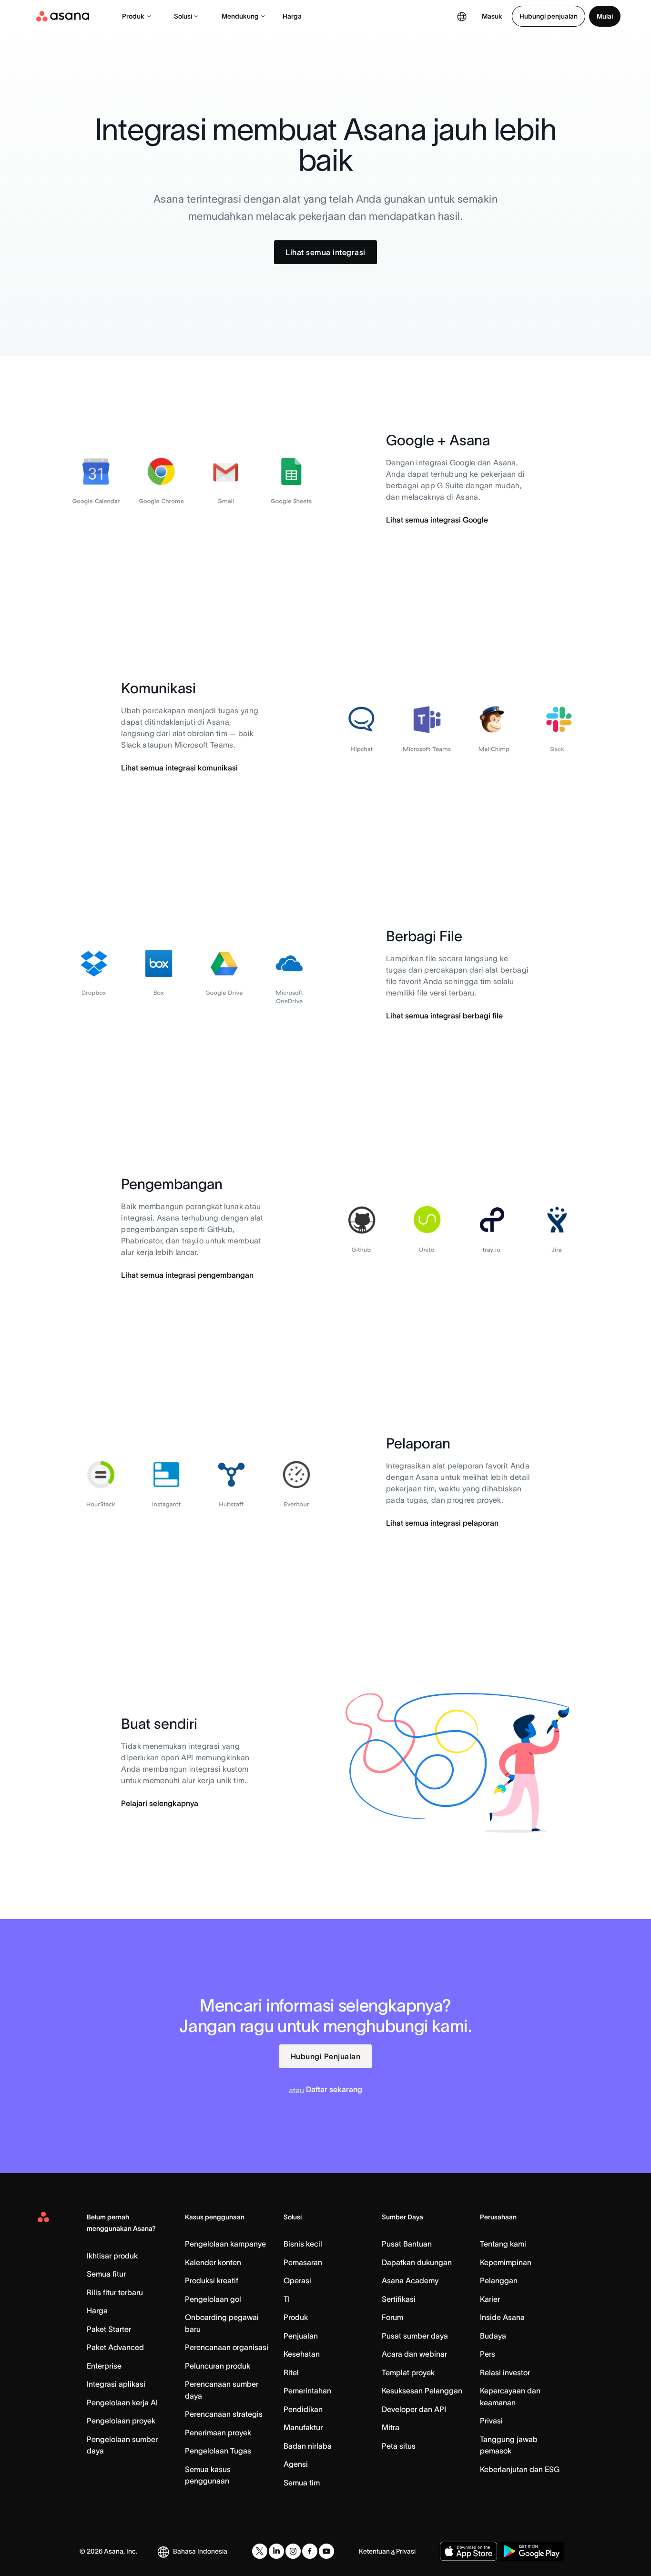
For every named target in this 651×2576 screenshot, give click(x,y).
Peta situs (399, 2446)
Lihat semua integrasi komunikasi (179, 768)
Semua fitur (106, 2274)
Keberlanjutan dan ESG (520, 2469)
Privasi (491, 2421)
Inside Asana (502, 2317)
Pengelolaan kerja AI (122, 2402)
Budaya (493, 2336)
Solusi (183, 16)
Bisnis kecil (303, 2244)
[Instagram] (293, 2551)
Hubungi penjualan (549, 16)
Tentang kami (503, 2244)
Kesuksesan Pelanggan (422, 2391)
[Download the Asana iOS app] (468, 2551)
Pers (488, 2354)
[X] (260, 2551)
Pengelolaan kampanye (225, 2244)
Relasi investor (505, 2372)
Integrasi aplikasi (116, 2384)
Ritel (291, 2372)
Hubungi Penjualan (326, 2056)
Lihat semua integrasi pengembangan (187, 1275)
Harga (292, 16)
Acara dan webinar (414, 2354)
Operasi (297, 2280)
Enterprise (104, 2366)
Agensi (296, 2464)
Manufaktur (303, 2427)
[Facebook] (310, 2551)
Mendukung (240, 16)
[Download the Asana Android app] (532, 2551)
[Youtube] (326, 2551)
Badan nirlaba (308, 2446)
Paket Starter (109, 2329)
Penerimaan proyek (218, 2432)
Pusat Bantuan (407, 2244)
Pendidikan (303, 2409)
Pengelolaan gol (213, 2299)
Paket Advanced (115, 2347)
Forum (392, 2317)
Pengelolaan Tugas (218, 2451)
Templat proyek (408, 2372)
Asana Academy (410, 2280)
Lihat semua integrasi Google (437, 520)
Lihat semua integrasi (325, 252)
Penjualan (301, 2336)
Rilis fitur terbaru (115, 2292)
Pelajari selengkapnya (160, 1803)
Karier (490, 2299)
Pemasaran (303, 2262)
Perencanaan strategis (224, 2414)
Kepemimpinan (506, 2262)
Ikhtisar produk (112, 2256)
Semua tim (302, 2483)
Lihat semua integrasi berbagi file (444, 1016)
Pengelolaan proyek (121, 2421)
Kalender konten (213, 2262)
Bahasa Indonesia (200, 2551)
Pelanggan (499, 2280)
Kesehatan (302, 2354)
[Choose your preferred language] (462, 16)
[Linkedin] (276, 2551)
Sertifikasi (399, 2299)
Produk (133, 16)
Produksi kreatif (212, 2280)
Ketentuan (374, 2551)
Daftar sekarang (334, 2089)
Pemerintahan (307, 2391)
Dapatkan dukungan (417, 2262)
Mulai (605, 16)
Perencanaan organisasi (227, 2347)
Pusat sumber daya (415, 2336)
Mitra (391, 2427)
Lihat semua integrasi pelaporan (442, 1523)
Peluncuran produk (218, 2366)
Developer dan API (414, 2409)
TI (287, 2299)
